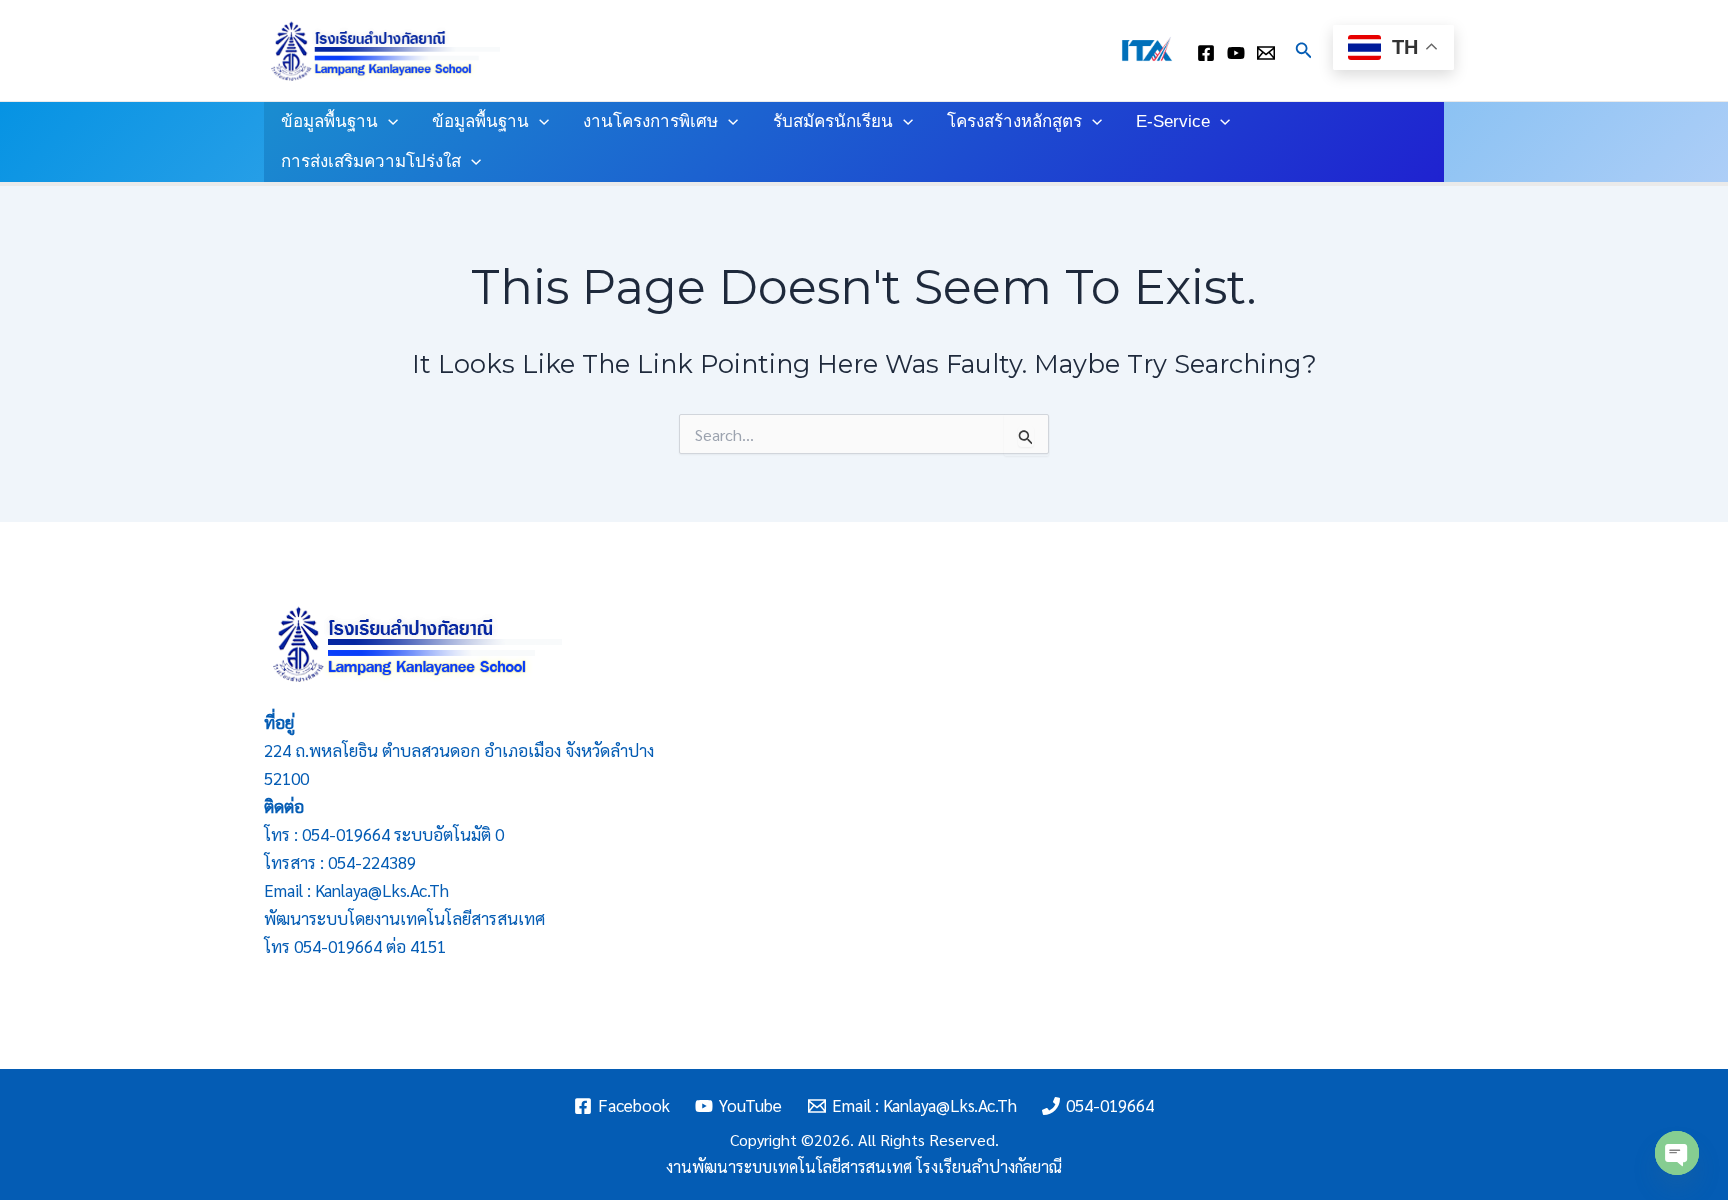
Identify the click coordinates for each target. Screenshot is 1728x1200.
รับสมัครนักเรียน (833, 121)
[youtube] (1236, 53)
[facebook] (1206, 53)
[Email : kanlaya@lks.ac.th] (1266, 53)
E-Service (1173, 121)
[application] (388, 122)
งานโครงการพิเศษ (650, 121)
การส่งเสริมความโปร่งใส (371, 161)
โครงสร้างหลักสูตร (1014, 121)
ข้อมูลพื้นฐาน (329, 121)
